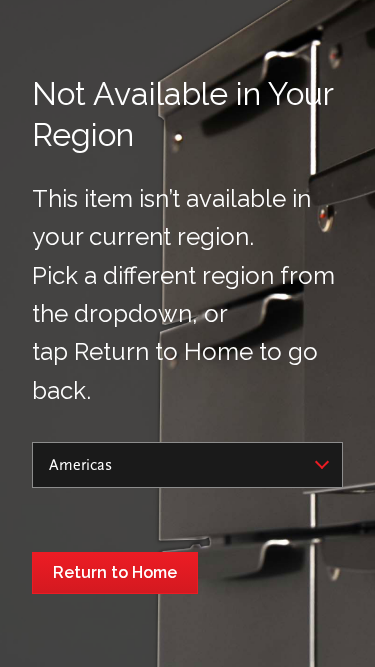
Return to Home (115, 572)
